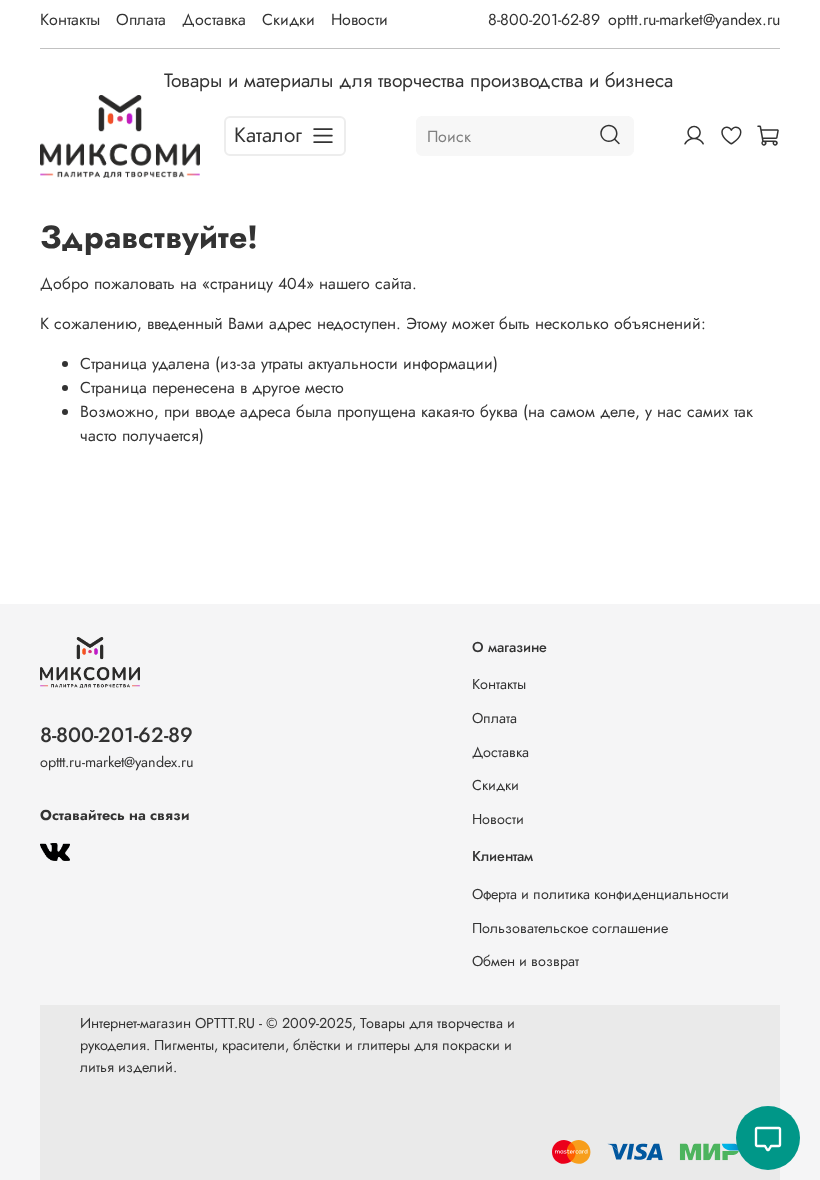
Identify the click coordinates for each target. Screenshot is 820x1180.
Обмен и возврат (525, 961)
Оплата (141, 19)
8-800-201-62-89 (544, 19)
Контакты (70, 19)
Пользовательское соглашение (570, 928)
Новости (359, 19)
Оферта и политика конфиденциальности (600, 894)
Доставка (214, 19)
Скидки (288, 19)
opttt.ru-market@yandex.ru (694, 19)
